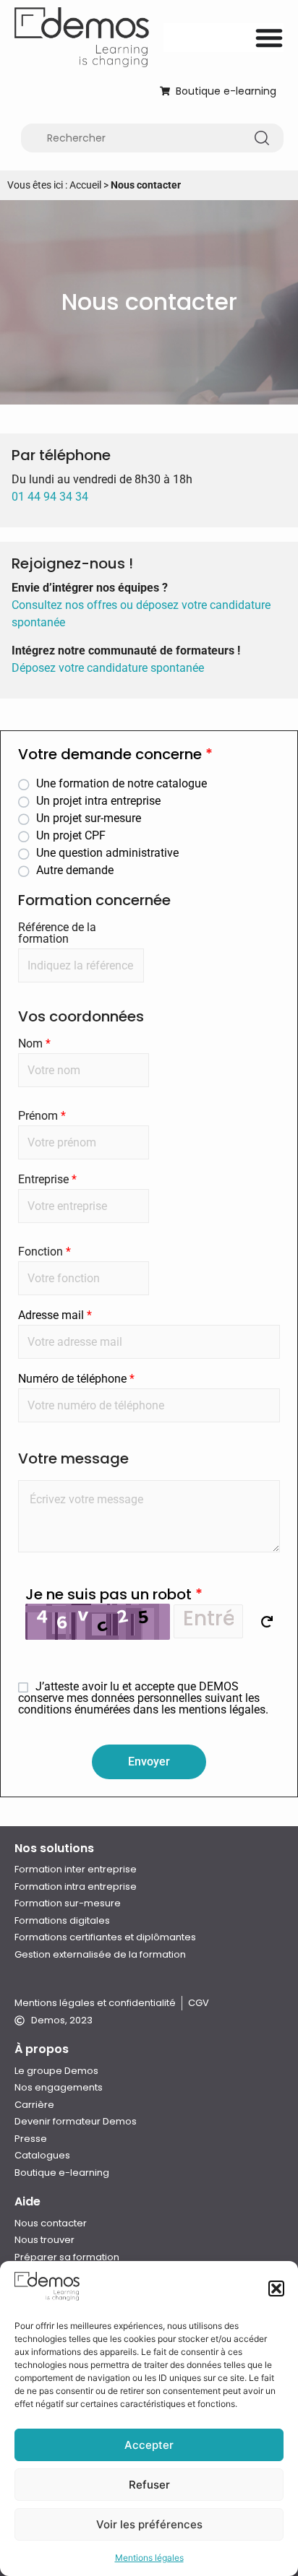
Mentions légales (149, 2558)
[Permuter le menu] (269, 38)
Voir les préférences (149, 2524)
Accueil (85, 185)
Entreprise (47, 1180)
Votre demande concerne (115, 756)
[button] (276, 2288)
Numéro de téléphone (76, 1379)
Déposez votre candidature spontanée (108, 668)
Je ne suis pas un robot (114, 1594)
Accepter (149, 2445)
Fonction (44, 1252)
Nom (34, 1044)
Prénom (42, 1116)
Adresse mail (55, 1315)
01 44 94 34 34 (50, 497)
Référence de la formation (57, 933)
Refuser (149, 2485)
